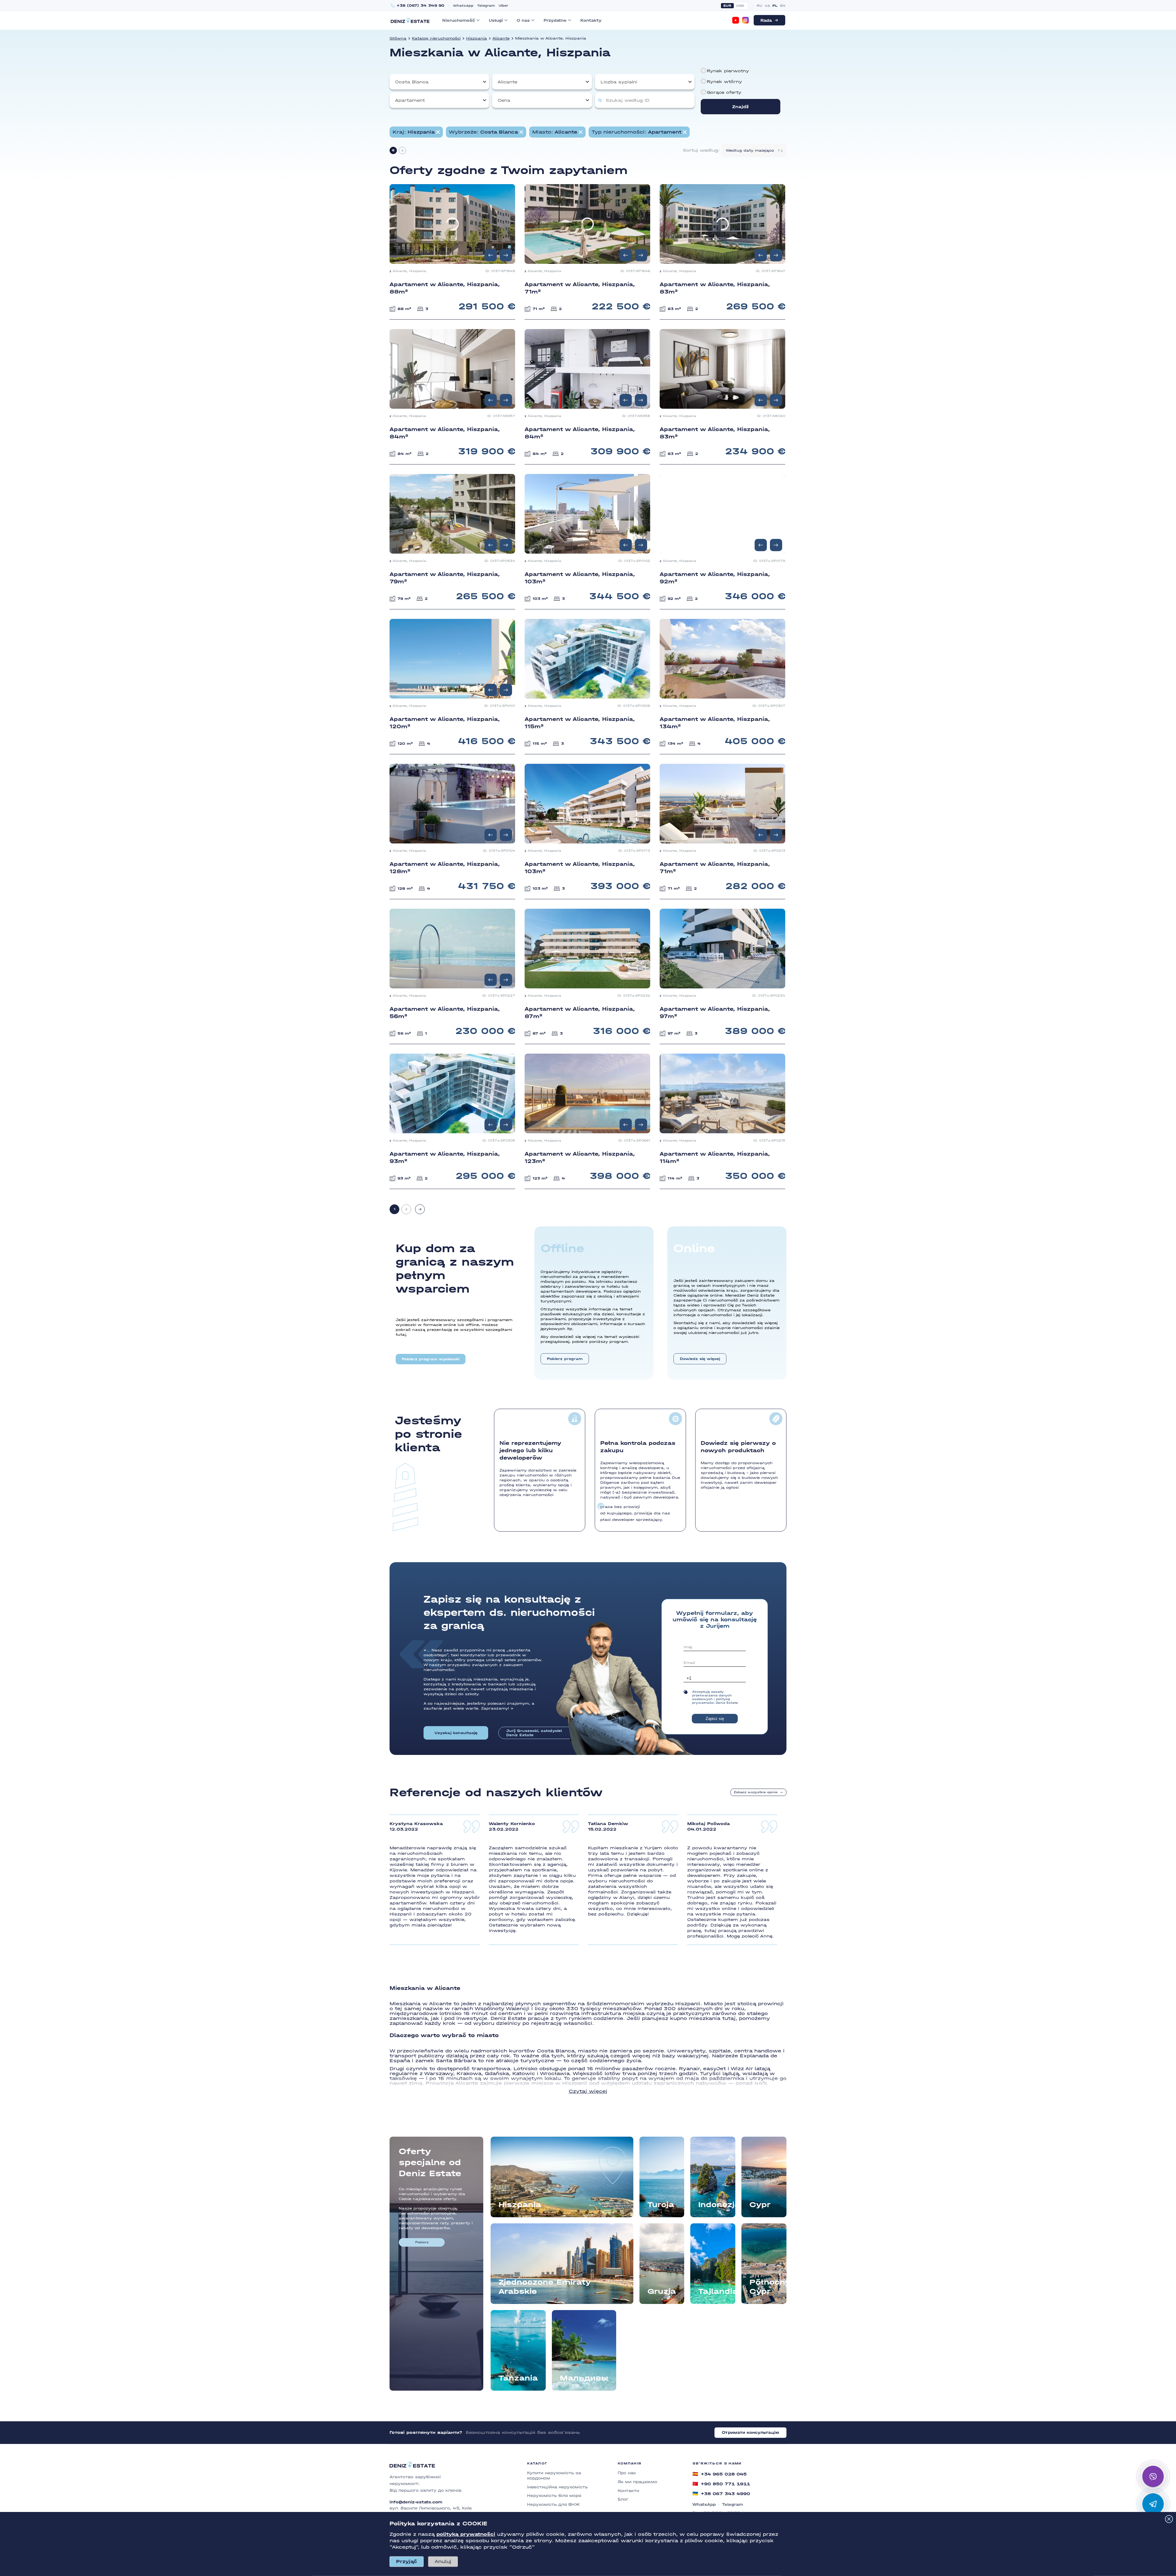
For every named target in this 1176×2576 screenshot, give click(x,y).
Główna (398, 38)
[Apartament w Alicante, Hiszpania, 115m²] (587, 686)
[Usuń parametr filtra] (438, 132)
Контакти (628, 2491)
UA (767, 6)
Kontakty (591, 20)
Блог (623, 2499)
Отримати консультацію (750, 2432)
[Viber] (1153, 2476)
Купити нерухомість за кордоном (554, 2476)
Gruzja (662, 2291)
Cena (504, 100)
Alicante (501, 38)
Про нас (627, 2473)
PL (775, 6)
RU (759, 6)
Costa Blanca (412, 82)
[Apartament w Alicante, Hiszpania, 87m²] (587, 976)
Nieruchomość (459, 20)
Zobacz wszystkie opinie (756, 1792)
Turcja (661, 2205)
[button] (506, 255)
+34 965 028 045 (720, 2474)
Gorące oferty (724, 92)
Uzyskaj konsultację (456, 1733)
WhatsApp (463, 6)
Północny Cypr (768, 2287)
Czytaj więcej (588, 2091)
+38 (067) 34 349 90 (420, 6)
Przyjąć (407, 2561)
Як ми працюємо (637, 2482)
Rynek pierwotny (728, 71)
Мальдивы (584, 2378)
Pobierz (422, 2242)
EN (783, 6)
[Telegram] (1153, 2504)
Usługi (496, 20)
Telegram (486, 6)
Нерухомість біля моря (554, 2496)
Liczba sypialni (619, 82)
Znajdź (741, 107)
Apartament (410, 100)
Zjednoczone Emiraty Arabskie (545, 2287)
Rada (766, 20)
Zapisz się (715, 1719)
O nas (523, 20)
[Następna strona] (420, 1209)
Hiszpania (477, 38)
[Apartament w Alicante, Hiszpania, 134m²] (722, 686)
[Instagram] (745, 20)
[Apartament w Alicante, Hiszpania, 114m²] (722, 1121)
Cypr (760, 2205)
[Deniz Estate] (410, 20)
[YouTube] (736, 20)
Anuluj (443, 2561)
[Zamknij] (1169, 2519)
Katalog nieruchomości (436, 38)
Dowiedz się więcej (700, 1359)
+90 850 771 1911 (721, 2484)
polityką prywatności (466, 2534)
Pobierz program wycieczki (431, 1359)
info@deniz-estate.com (416, 2502)
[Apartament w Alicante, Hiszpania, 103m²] (587, 831)
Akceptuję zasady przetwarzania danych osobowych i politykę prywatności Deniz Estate (715, 1697)
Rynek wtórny (724, 82)
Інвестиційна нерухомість (557, 2487)
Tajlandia (717, 2291)
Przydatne (555, 20)
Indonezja (717, 2205)
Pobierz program (565, 1359)
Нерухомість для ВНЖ (553, 2504)
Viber (503, 6)
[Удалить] (521, 132)
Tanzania (518, 2378)
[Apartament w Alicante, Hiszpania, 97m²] (722, 976)
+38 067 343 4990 (721, 2494)
